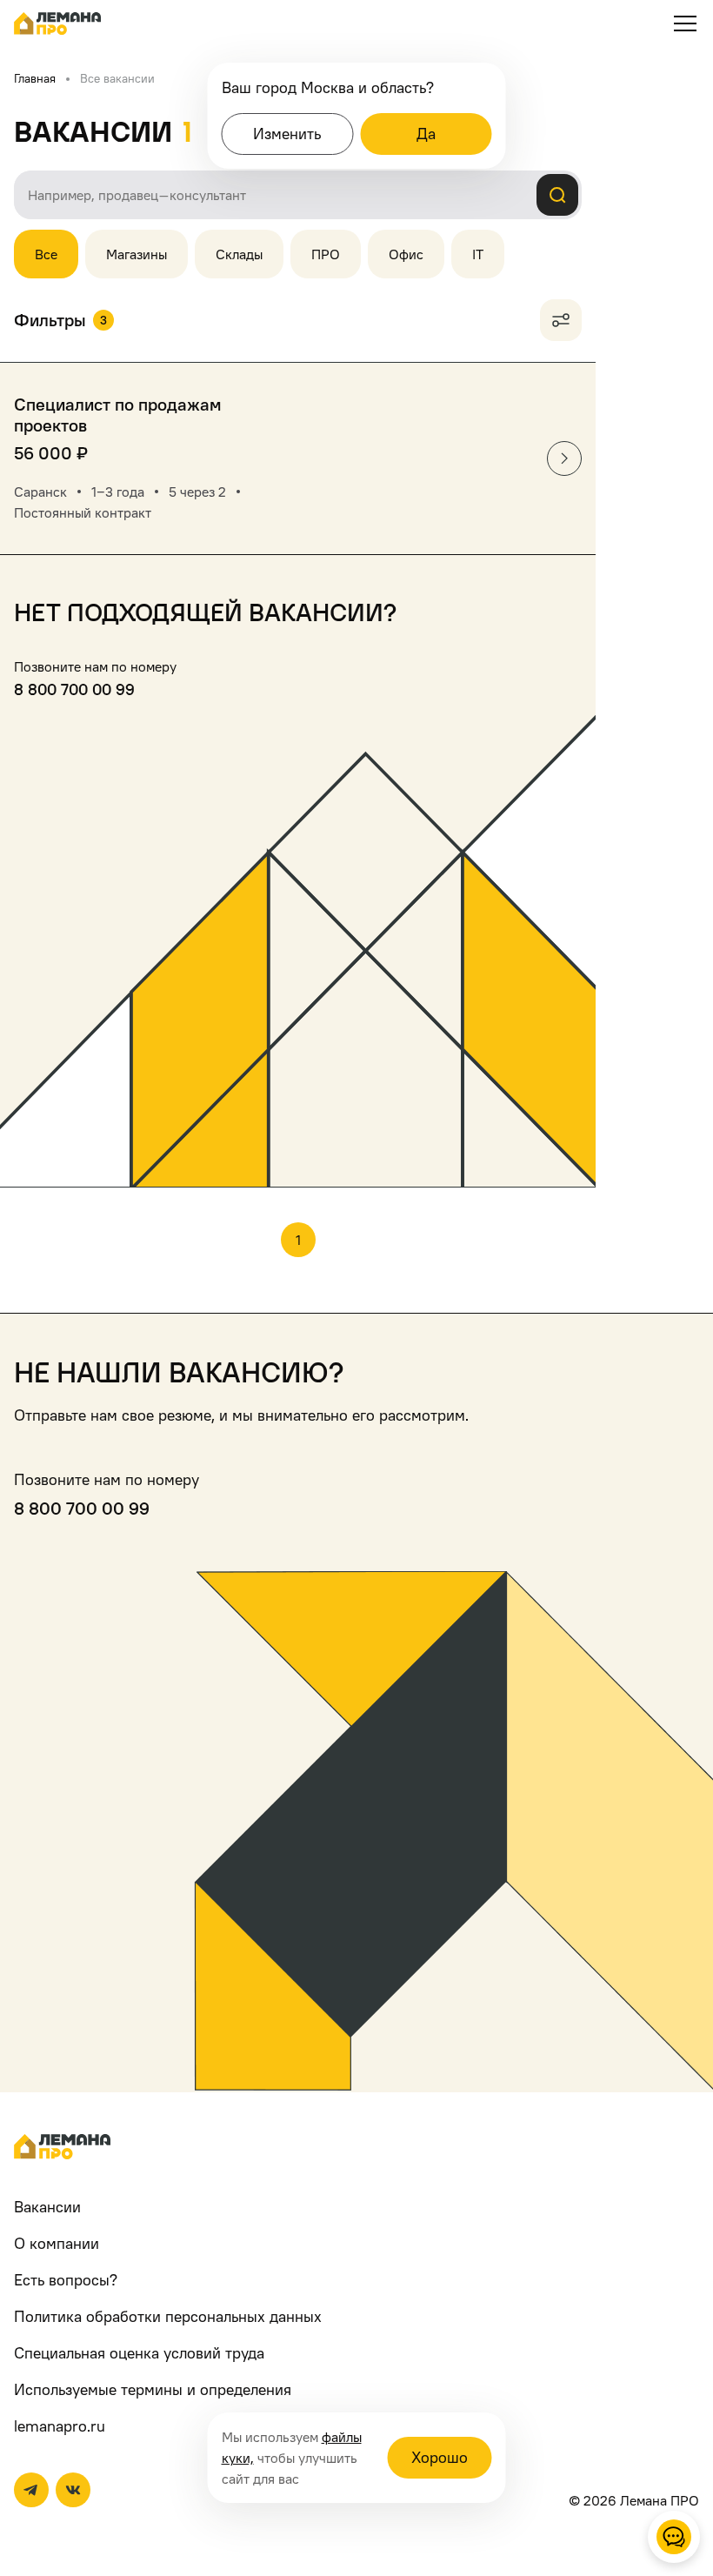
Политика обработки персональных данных (168, 2316)
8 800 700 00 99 (74, 689)
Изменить (287, 134)
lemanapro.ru (60, 2426)
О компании (57, 2243)
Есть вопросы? (66, 2280)
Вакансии (47, 2207)
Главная (35, 78)
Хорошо (440, 2457)
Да (426, 134)
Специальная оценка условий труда (139, 2353)
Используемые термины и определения (153, 2389)
